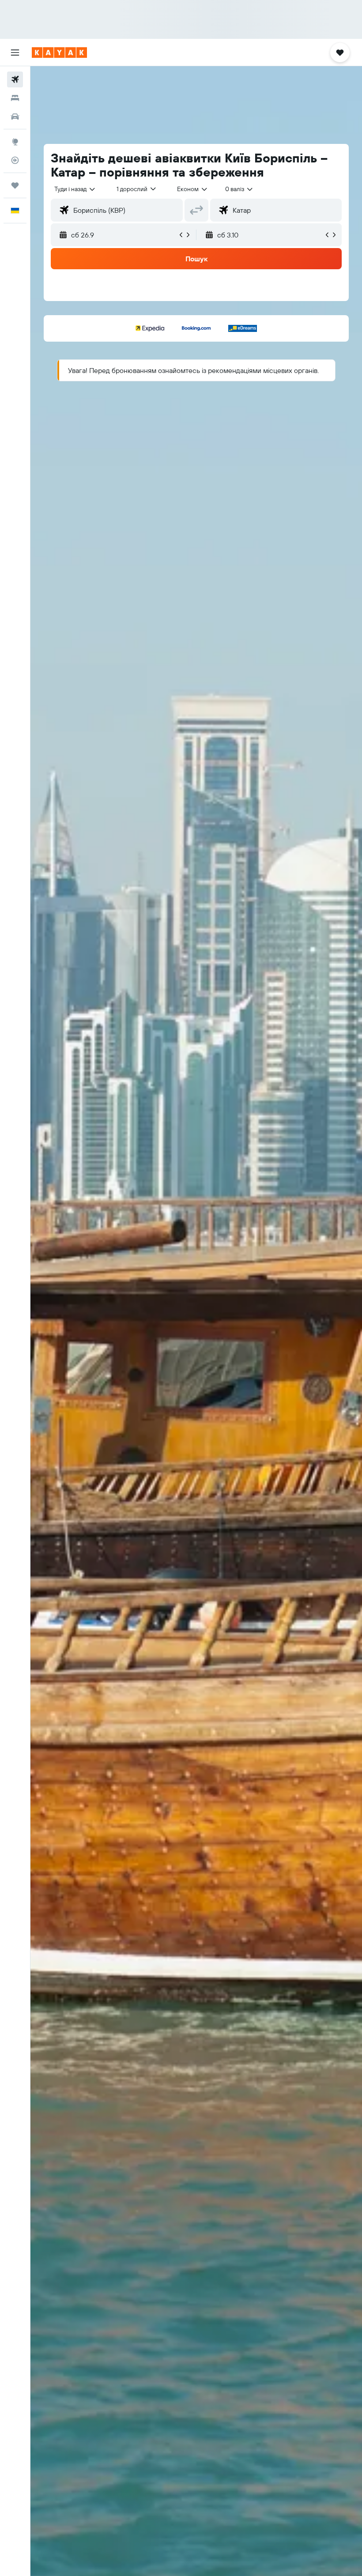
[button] (15, 53)
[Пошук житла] (15, 98)
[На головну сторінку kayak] (59, 53)
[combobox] (193, 189)
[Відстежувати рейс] (15, 160)
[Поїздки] (15, 185)
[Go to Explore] (15, 142)
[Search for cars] (15, 117)
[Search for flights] (15, 79)
